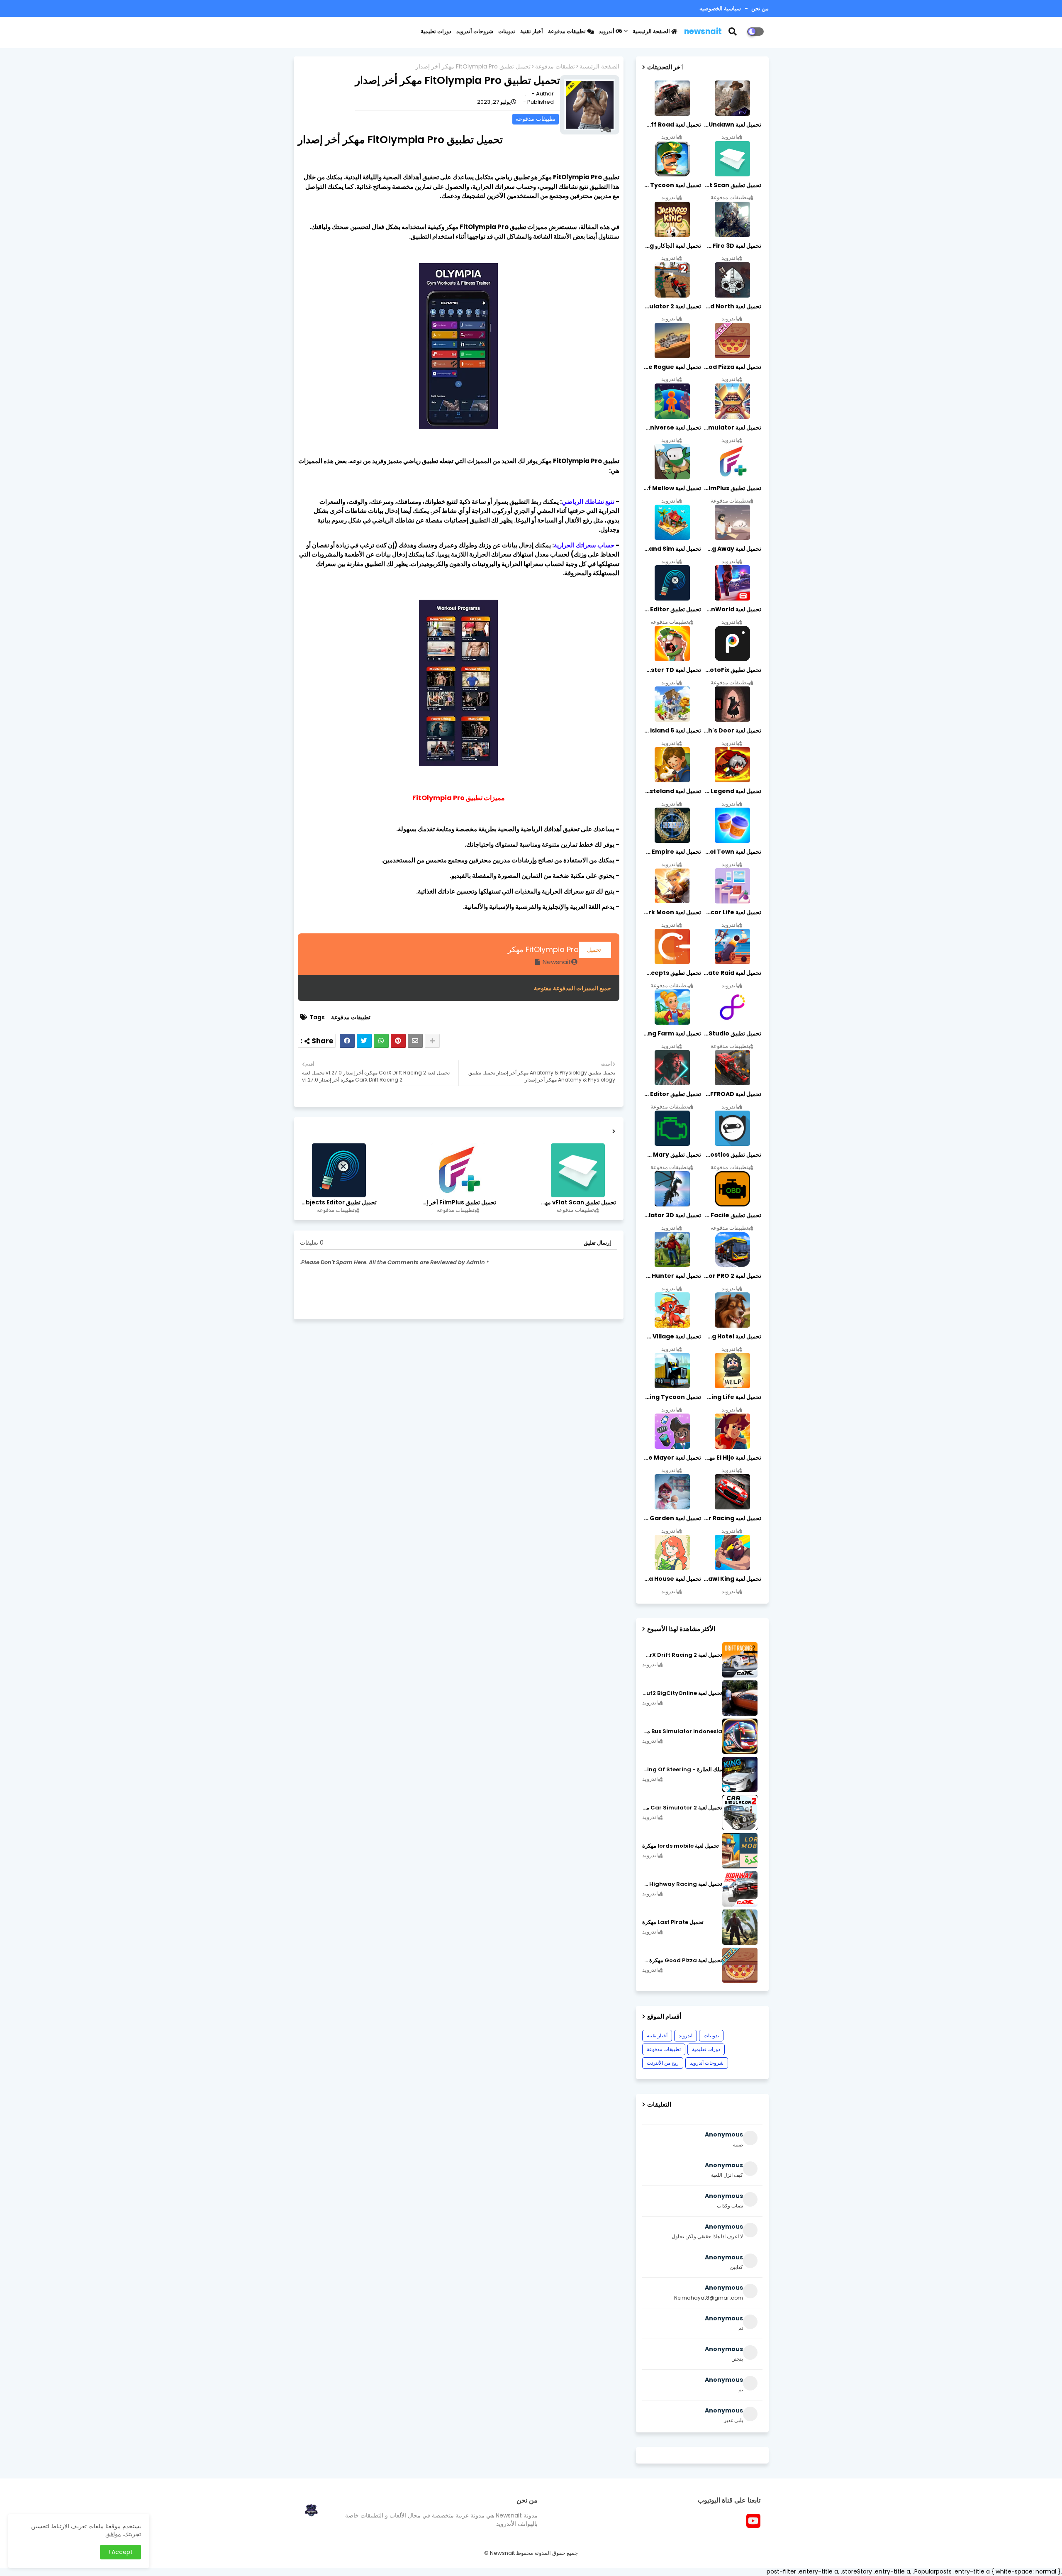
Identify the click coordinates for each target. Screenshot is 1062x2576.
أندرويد (607, 31)
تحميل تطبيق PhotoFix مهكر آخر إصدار (732, 670)
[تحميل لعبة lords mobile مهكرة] (740, 1851)
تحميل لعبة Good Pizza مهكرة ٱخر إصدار (682, 1961)
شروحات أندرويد (475, 31)
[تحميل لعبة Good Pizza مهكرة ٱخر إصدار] (740, 1965)
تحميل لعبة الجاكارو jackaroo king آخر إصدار (672, 246)
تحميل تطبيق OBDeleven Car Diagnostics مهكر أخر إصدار (732, 1155)
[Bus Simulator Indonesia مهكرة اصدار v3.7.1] (740, 1736)
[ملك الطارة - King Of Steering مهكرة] (740, 1774)
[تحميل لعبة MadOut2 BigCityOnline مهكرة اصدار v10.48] (740, 1698)
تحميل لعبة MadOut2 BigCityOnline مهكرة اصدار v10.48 (682, 1693)
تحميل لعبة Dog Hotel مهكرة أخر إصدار (732, 1336)
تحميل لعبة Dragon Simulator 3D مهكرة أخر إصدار (672, 1215)
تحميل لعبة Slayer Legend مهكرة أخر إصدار (732, 791)
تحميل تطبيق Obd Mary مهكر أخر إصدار (672, 1155)
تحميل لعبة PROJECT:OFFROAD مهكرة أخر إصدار (732, 1094)
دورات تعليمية (436, 31)
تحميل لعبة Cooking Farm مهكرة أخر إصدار (672, 1033)
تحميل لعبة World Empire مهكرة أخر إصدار (672, 852)
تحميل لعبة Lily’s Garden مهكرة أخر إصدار (672, 1518)
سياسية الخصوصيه (720, 9)
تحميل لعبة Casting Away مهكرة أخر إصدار (732, 549)
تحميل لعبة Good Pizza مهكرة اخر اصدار (732, 367)
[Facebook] (347, 1041)
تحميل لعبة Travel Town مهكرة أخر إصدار (732, 852)
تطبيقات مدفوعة (568, 31)
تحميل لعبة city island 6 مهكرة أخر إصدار (672, 730)
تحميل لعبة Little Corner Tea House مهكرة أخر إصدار (672, 1579)
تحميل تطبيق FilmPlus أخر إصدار (458, 1203)
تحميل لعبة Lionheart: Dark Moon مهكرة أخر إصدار (672, 912)
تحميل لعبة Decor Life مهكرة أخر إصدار (732, 912)
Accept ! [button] (121, 2552)
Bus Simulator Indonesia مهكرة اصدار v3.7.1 (682, 1731)
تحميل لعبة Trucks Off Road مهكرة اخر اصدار (672, 125)
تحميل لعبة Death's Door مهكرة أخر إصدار (732, 730)
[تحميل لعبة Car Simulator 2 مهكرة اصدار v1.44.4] (740, 1813)
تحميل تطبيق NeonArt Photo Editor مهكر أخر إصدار (672, 1094)
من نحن (759, 9)
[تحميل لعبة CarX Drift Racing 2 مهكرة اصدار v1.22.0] (740, 1660)
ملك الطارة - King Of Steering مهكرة (682, 1770)
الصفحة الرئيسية (652, 31)
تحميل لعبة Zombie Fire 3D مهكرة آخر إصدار (732, 246)
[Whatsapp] (381, 1041)
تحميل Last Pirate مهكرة (673, 1922)
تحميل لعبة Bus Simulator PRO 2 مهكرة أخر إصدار (732, 1276)
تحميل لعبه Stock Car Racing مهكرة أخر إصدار (732, 1518)
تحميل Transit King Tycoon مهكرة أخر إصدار (672, 1397)
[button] (738, 32)
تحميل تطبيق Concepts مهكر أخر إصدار (672, 973)
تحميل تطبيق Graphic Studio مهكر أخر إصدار (732, 1033)
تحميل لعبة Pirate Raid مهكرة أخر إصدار (732, 973)
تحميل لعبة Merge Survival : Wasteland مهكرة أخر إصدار (672, 791)
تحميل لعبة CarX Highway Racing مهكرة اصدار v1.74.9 (682, 1884)
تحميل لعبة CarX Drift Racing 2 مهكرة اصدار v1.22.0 (682, 1655)
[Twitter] (364, 1041)
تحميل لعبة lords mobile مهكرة (681, 1846)
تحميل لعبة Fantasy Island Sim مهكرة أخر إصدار (672, 549)
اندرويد (686, 2035)
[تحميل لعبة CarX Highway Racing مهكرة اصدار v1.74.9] (740, 1889)
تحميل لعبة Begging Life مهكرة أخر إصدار (732, 1397)
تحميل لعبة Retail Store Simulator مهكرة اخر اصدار (732, 427)
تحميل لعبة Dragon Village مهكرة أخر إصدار (672, 1336)
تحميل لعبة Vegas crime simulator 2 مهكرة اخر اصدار (672, 306)
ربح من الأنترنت (663, 2063)
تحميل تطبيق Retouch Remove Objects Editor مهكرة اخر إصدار (339, 1203)
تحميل (595, 950)
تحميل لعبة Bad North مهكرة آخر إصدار (732, 306)
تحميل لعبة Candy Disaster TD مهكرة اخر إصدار (672, 670)
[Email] (415, 1041)
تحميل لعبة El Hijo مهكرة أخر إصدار (732, 1458)
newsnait (703, 31)
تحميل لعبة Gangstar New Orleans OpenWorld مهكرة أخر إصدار (732, 609)
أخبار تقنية (532, 31)
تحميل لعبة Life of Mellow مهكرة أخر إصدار (672, 488)
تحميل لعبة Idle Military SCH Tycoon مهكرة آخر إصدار (672, 185)
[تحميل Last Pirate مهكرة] (740, 1927)
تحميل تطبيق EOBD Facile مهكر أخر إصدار (732, 1215)
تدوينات (507, 31)
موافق (113, 2534)
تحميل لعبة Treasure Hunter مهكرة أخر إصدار (672, 1276)
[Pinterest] (398, 1041)
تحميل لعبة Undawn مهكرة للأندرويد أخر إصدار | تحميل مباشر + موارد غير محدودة (732, 125)
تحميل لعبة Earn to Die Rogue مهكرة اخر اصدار (672, 367)
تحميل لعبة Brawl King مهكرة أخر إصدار (732, 1579)
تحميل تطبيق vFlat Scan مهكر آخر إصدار (577, 1203)
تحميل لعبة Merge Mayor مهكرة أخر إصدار (672, 1458)
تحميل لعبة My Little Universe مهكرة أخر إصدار (672, 427)
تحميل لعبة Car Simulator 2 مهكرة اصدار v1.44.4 (682, 1808)
